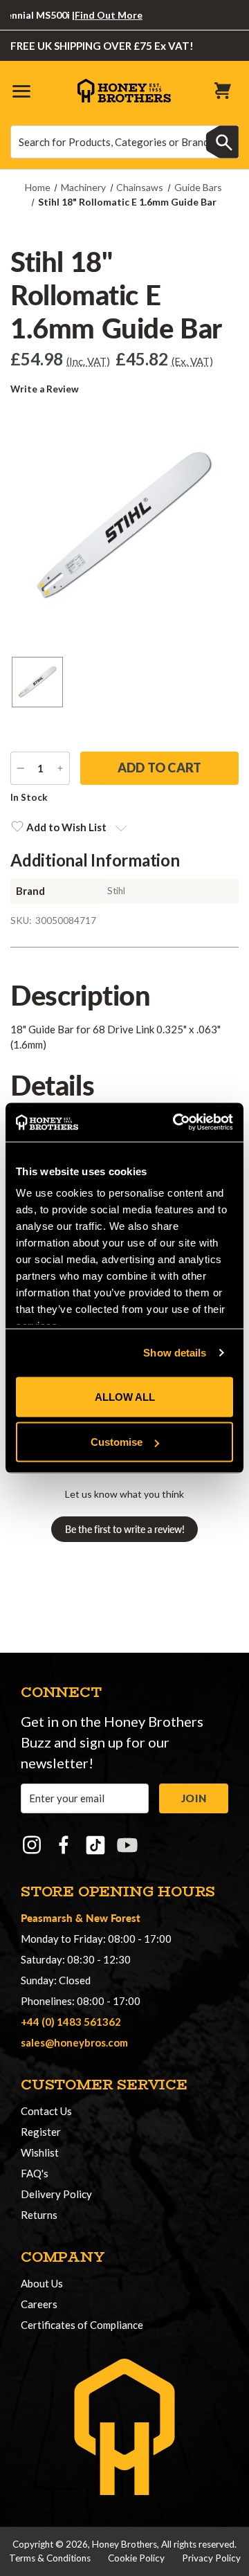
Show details (175, 1353)
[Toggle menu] (21, 90)
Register (41, 2132)
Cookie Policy (136, 2558)
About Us (42, 2283)
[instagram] (32, 1845)
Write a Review (45, 389)
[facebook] (64, 1845)
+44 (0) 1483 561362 (71, 2022)
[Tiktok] (95, 1845)
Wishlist (40, 2152)
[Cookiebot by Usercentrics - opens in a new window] (176, 1123)
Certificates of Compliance (82, 2325)
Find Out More (96, 15)
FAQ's (35, 2173)
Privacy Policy (211, 2558)
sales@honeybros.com (74, 2042)
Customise (117, 1442)
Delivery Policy (56, 2194)
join (194, 1798)
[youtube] (127, 1845)
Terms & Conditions (50, 2558)
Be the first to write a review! (125, 1529)
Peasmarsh (47, 1917)
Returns (39, 2215)
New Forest (113, 1917)
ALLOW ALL (125, 1396)
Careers (39, 2304)
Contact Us (46, 2111)
